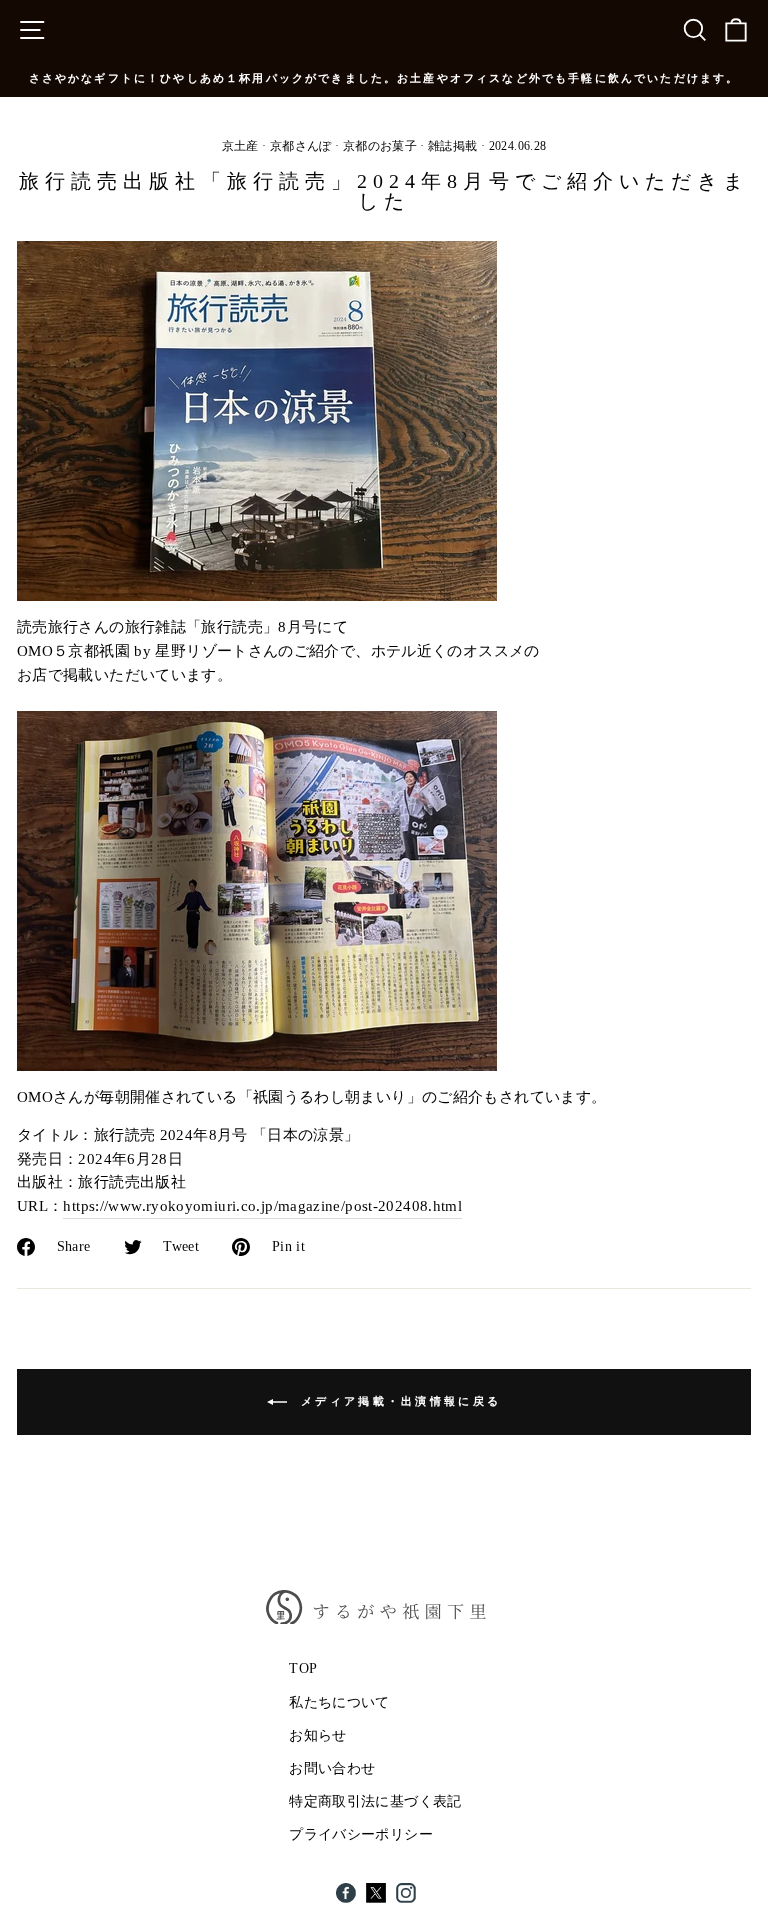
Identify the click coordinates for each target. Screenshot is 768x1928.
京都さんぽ (301, 146)
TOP (303, 1668)
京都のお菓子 (380, 146)
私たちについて (339, 1702)
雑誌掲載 (452, 146)
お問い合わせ (332, 1768)
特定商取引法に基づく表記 (375, 1801)
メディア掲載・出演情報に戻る (398, 1400)
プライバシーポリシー (361, 1834)
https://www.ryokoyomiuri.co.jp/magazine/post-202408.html (262, 1206)
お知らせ (317, 1735)
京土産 (240, 146)
